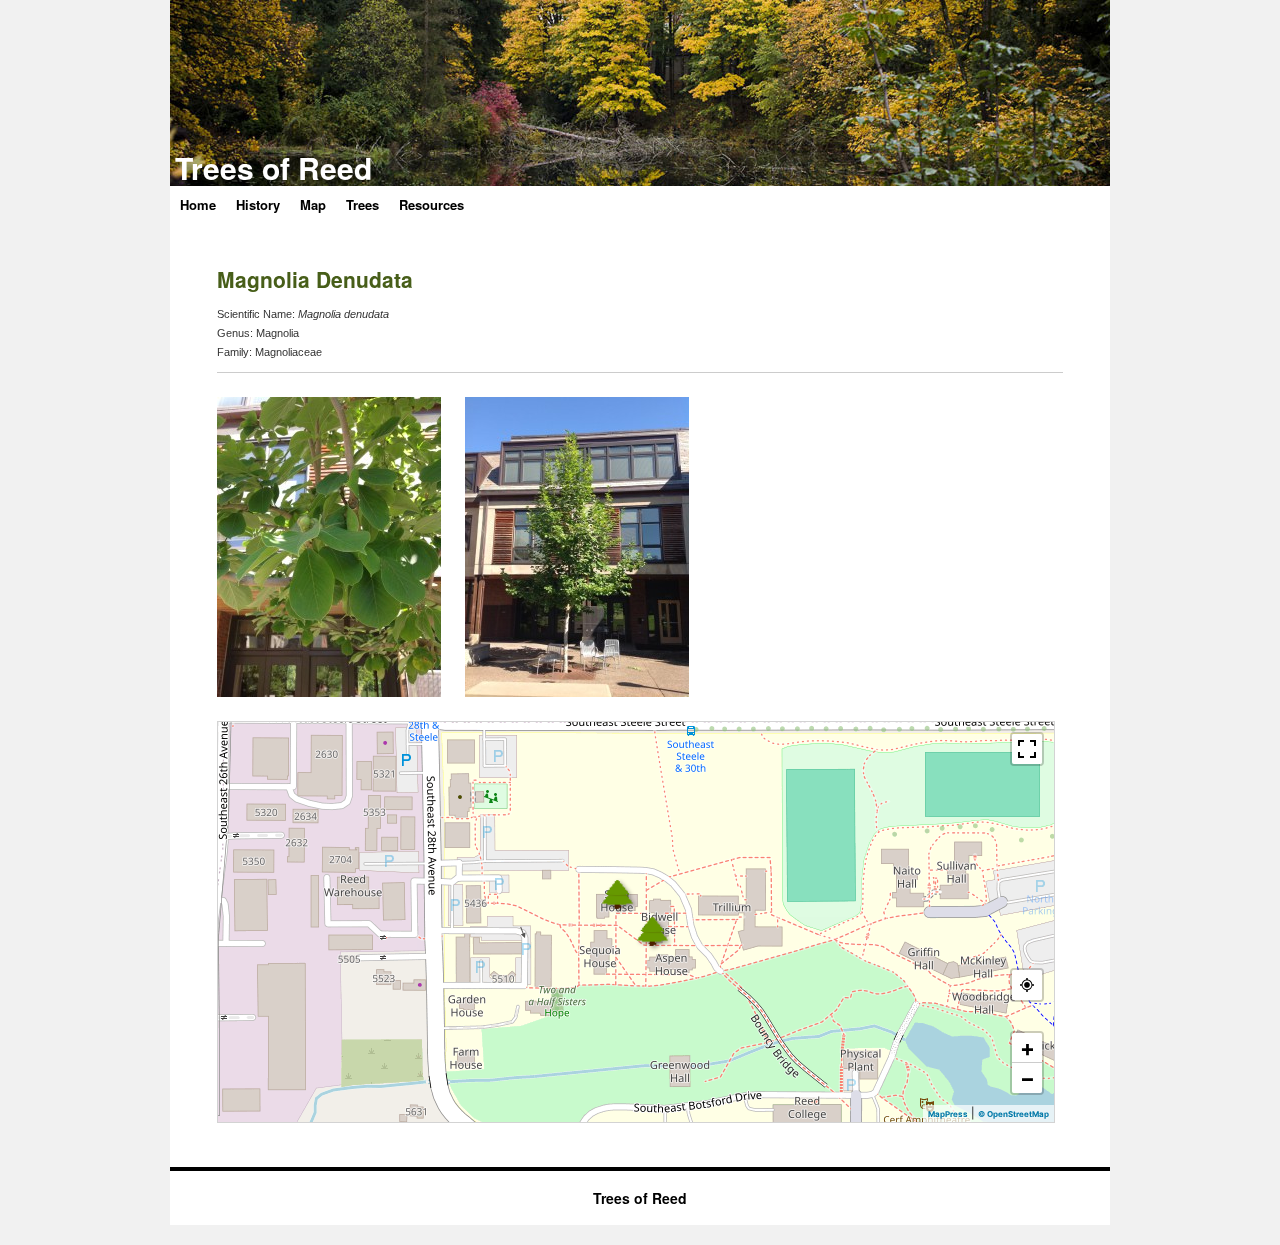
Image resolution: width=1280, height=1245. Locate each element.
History (258, 204)
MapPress (948, 1114)
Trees (362, 204)
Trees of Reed (273, 167)
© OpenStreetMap (1013, 1114)
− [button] (1027, 1078)
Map (313, 204)
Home (198, 204)
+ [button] (1027, 1048)
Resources (431, 204)
